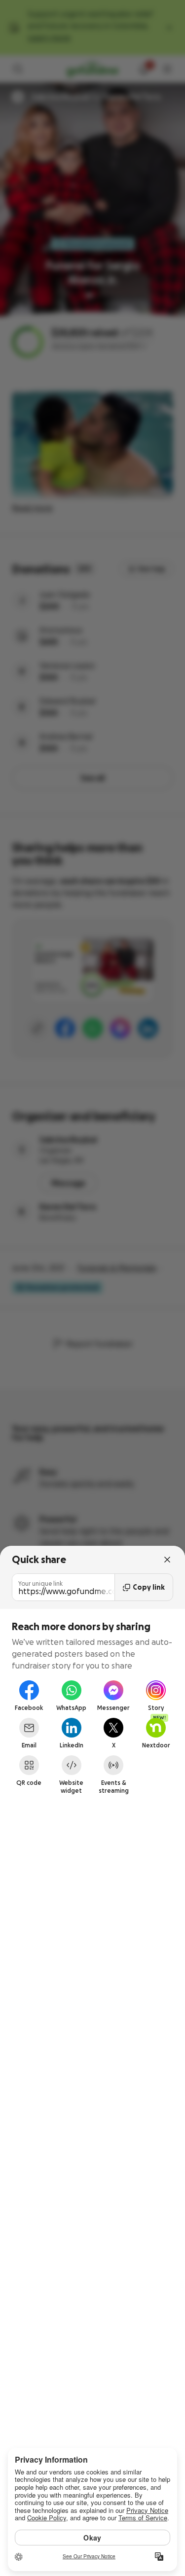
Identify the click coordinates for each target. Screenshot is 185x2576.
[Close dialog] (167, 1560)
